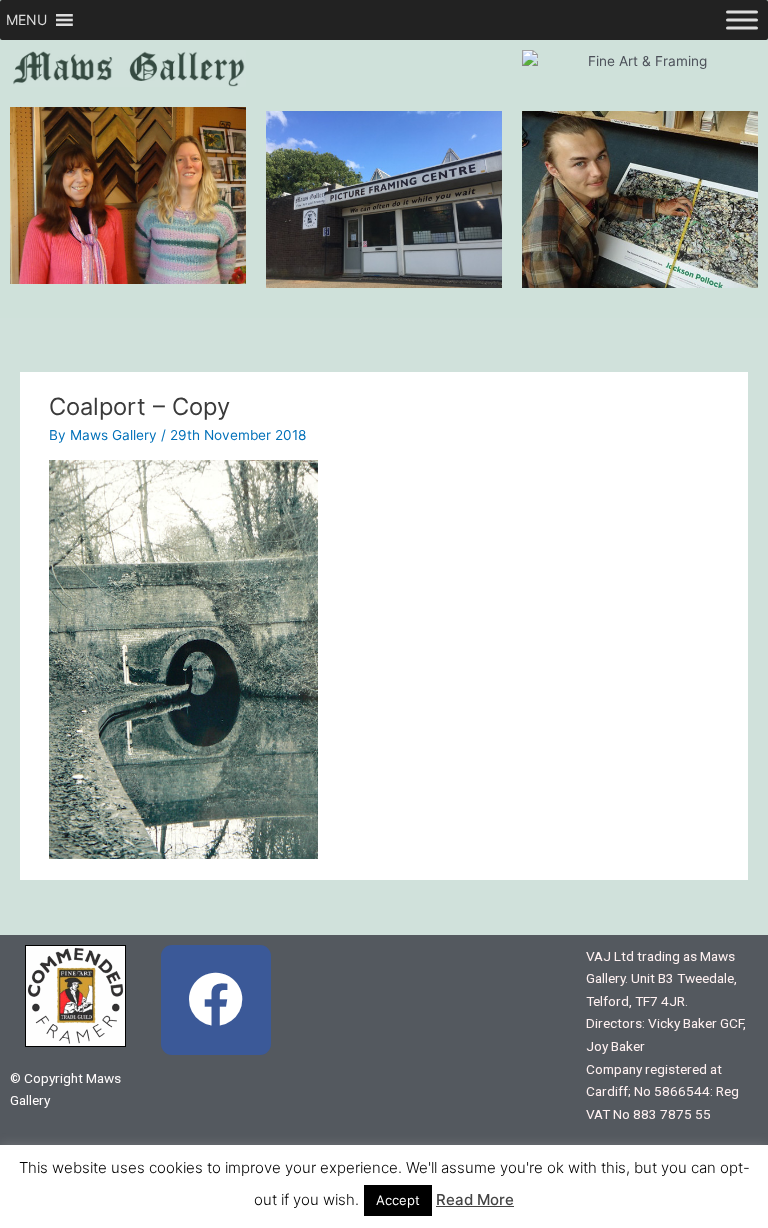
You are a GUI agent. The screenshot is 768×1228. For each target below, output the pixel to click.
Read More (475, 1199)
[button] (26, 20)
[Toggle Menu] (742, 19)
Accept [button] (398, 1200)
